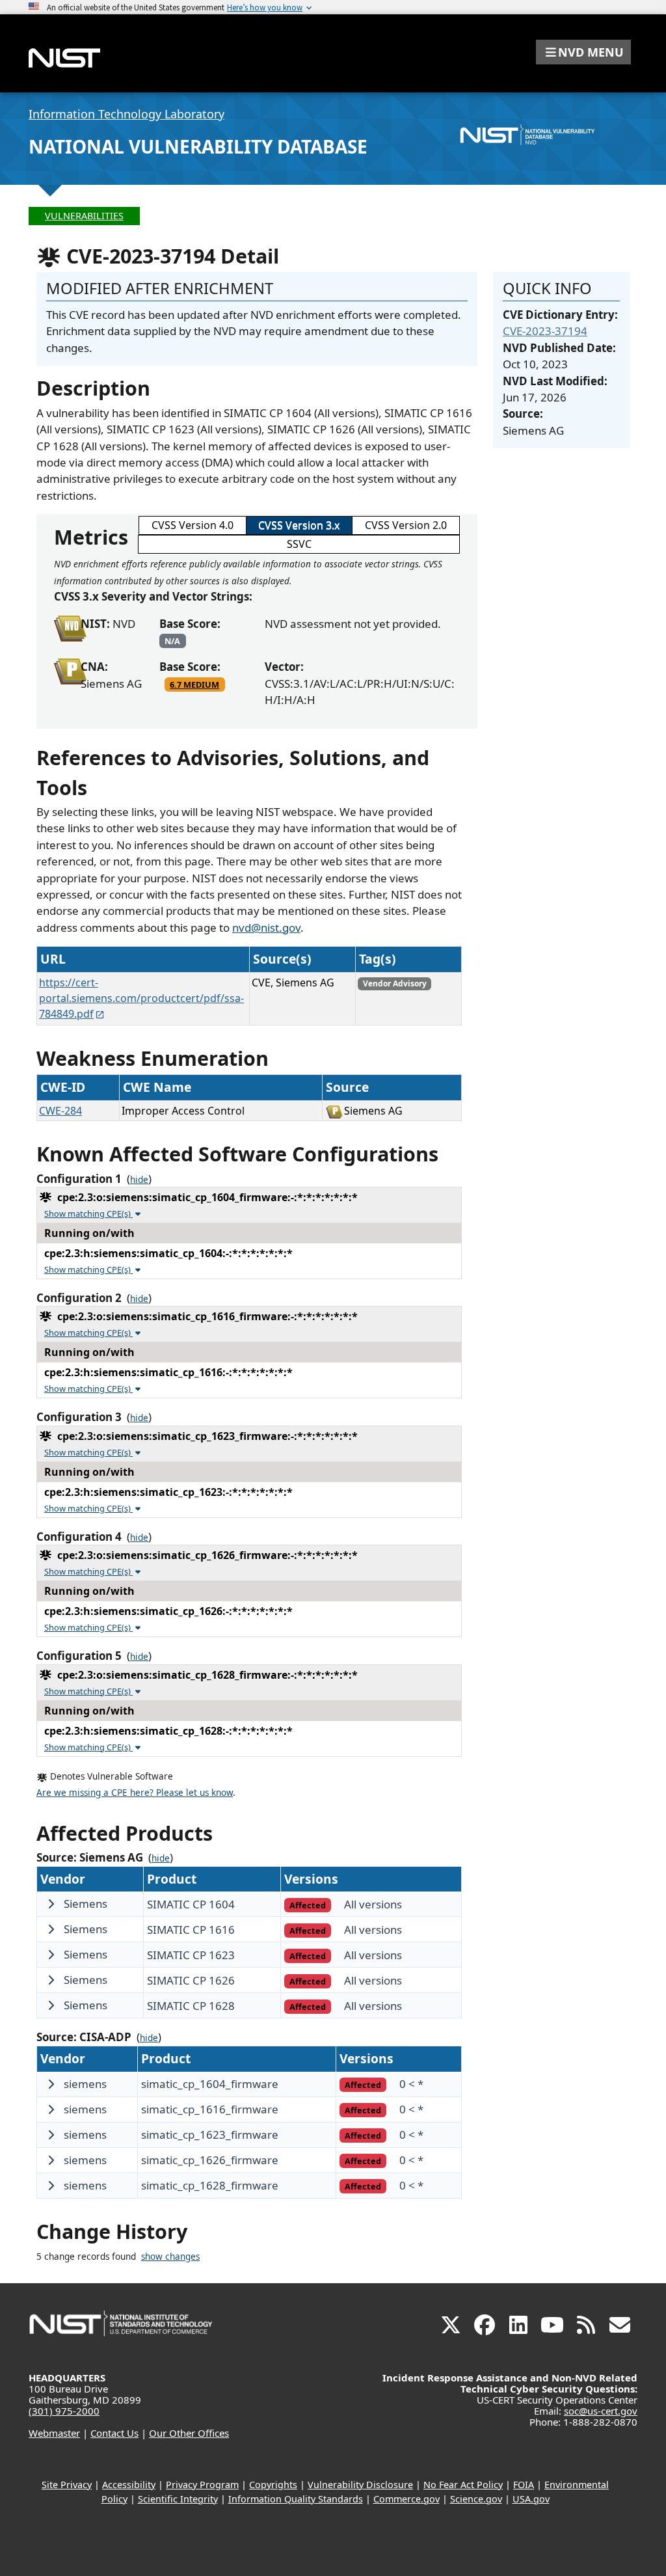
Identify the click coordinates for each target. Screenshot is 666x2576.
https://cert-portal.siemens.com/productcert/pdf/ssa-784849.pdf (141, 998)
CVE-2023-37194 (545, 331)
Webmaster (54, 2433)
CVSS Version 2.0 (406, 525)
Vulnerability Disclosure (360, 2485)
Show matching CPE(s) (88, 1213)
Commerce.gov (406, 2499)
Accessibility (129, 2485)
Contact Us (114, 2433)
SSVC (299, 544)
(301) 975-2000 (64, 2411)
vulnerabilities (84, 216)
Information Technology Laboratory (127, 114)
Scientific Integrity (178, 2499)
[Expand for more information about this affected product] (51, 1904)
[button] (583, 52)
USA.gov (531, 2499)
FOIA (524, 2485)
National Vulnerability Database (198, 146)
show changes (170, 2257)
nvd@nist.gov (266, 928)
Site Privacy (67, 2485)
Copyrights (273, 2485)
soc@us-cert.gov (601, 2411)
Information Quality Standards (296, 2499)
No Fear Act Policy (463, 2485)
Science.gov (476, 2499)
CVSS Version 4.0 (193, 525)
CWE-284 (60, 1111)
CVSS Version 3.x (299, 525)
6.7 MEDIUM (194, 685)
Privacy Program (202, 2485)
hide (139, 1180)
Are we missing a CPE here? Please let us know (135, 1793)
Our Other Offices (189, 2433)
